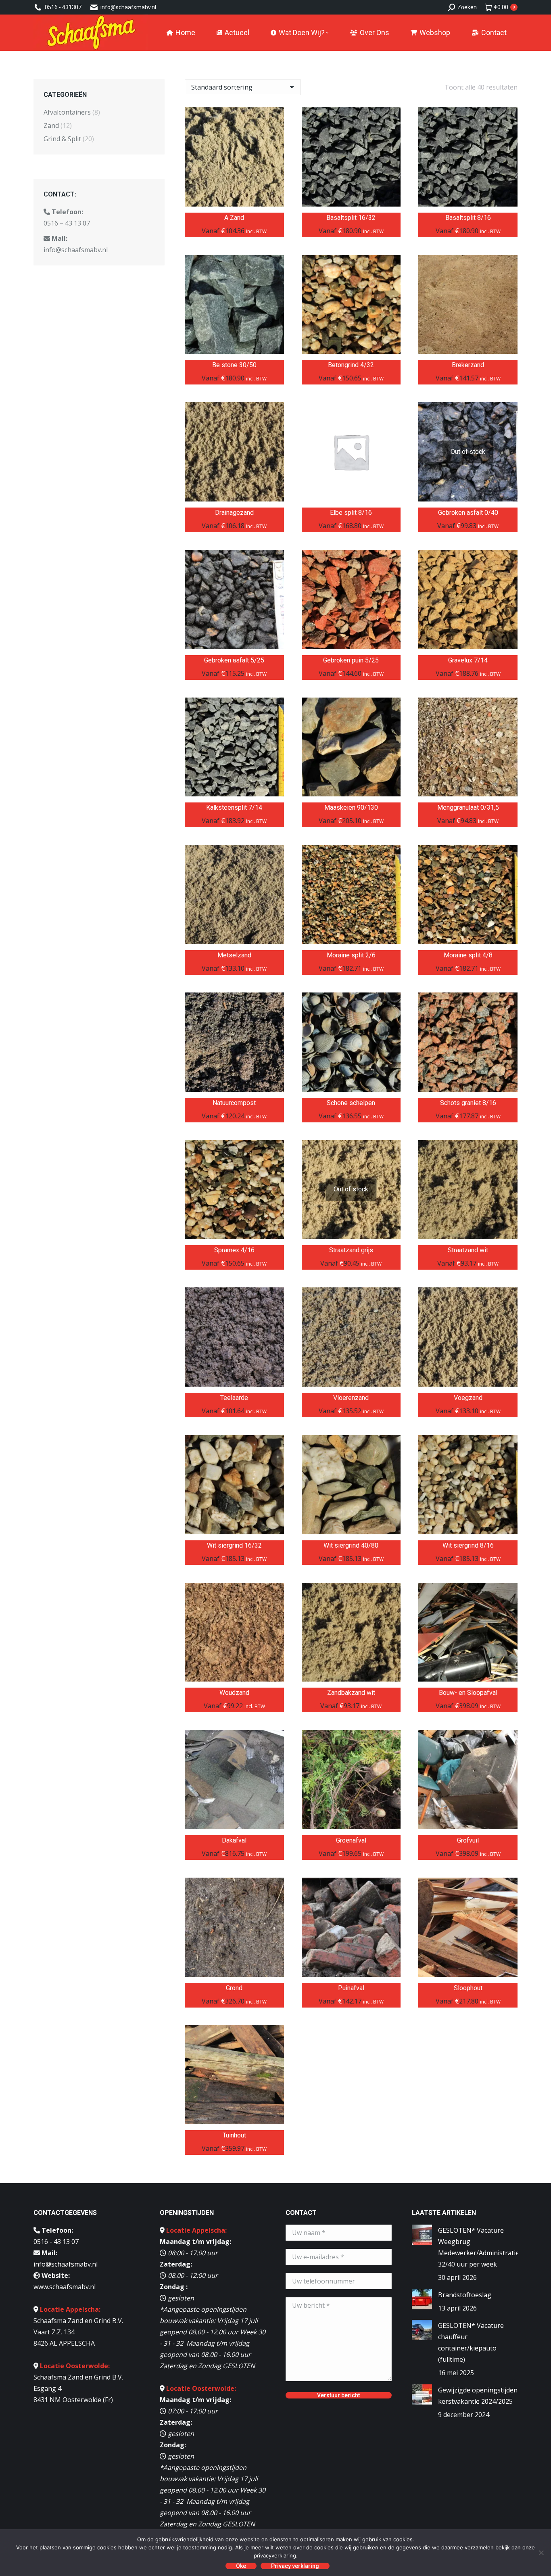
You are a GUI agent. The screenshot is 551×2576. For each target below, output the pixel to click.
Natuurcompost (234, 1103)
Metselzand (234, 955)
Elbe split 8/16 (351, 513)
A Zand (234, 218)
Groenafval (351, 1840)
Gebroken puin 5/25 (351, 660)
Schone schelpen (351, 1103)
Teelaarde (234, 1398)
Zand (51, 125)
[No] (541, 2553)
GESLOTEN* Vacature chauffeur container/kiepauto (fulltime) (471, 2342)
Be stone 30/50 (234, 365)
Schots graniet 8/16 (468, 1103)
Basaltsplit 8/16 (468, 218)
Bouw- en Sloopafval (468, 1693)
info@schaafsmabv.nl (128, 7)
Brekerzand (468, 365)
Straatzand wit (468, 1250)
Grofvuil (468, 1840)
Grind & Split (62, 139)
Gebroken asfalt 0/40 (468, 513)
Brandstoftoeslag (465, 2295)
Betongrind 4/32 (351, 365)
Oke (241, 2566)
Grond (234, 1988)
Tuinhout (234, 2135)
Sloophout (468, 1988)
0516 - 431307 (63, 7)
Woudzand (234, 1693)
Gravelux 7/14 (468, 660)
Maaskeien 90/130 (351, 807)
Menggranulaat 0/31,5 (468, 807)
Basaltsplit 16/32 (351, 218)
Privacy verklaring (295, 2566)
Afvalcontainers (67, 112)
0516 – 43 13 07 (67, 223)
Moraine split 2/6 (351, 955)
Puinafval (351, 1988)
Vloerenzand (351, 1398)
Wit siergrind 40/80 (351, 1545)
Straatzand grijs (351, 1250)
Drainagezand (234, 513)
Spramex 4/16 (234, 1250)
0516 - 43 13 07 (56, 2242)
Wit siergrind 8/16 (468, 1545)
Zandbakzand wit (351, 1693)
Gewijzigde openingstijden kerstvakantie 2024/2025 (478, 2396)
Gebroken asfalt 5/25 (234, 660)
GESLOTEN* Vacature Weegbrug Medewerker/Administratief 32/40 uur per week (480, 2247)
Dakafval (234, 1840)
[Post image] (422, 2235)
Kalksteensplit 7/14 (234, 807)
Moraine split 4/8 (468, 955)
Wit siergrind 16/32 (234, 1545)
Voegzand (468, 1398)
